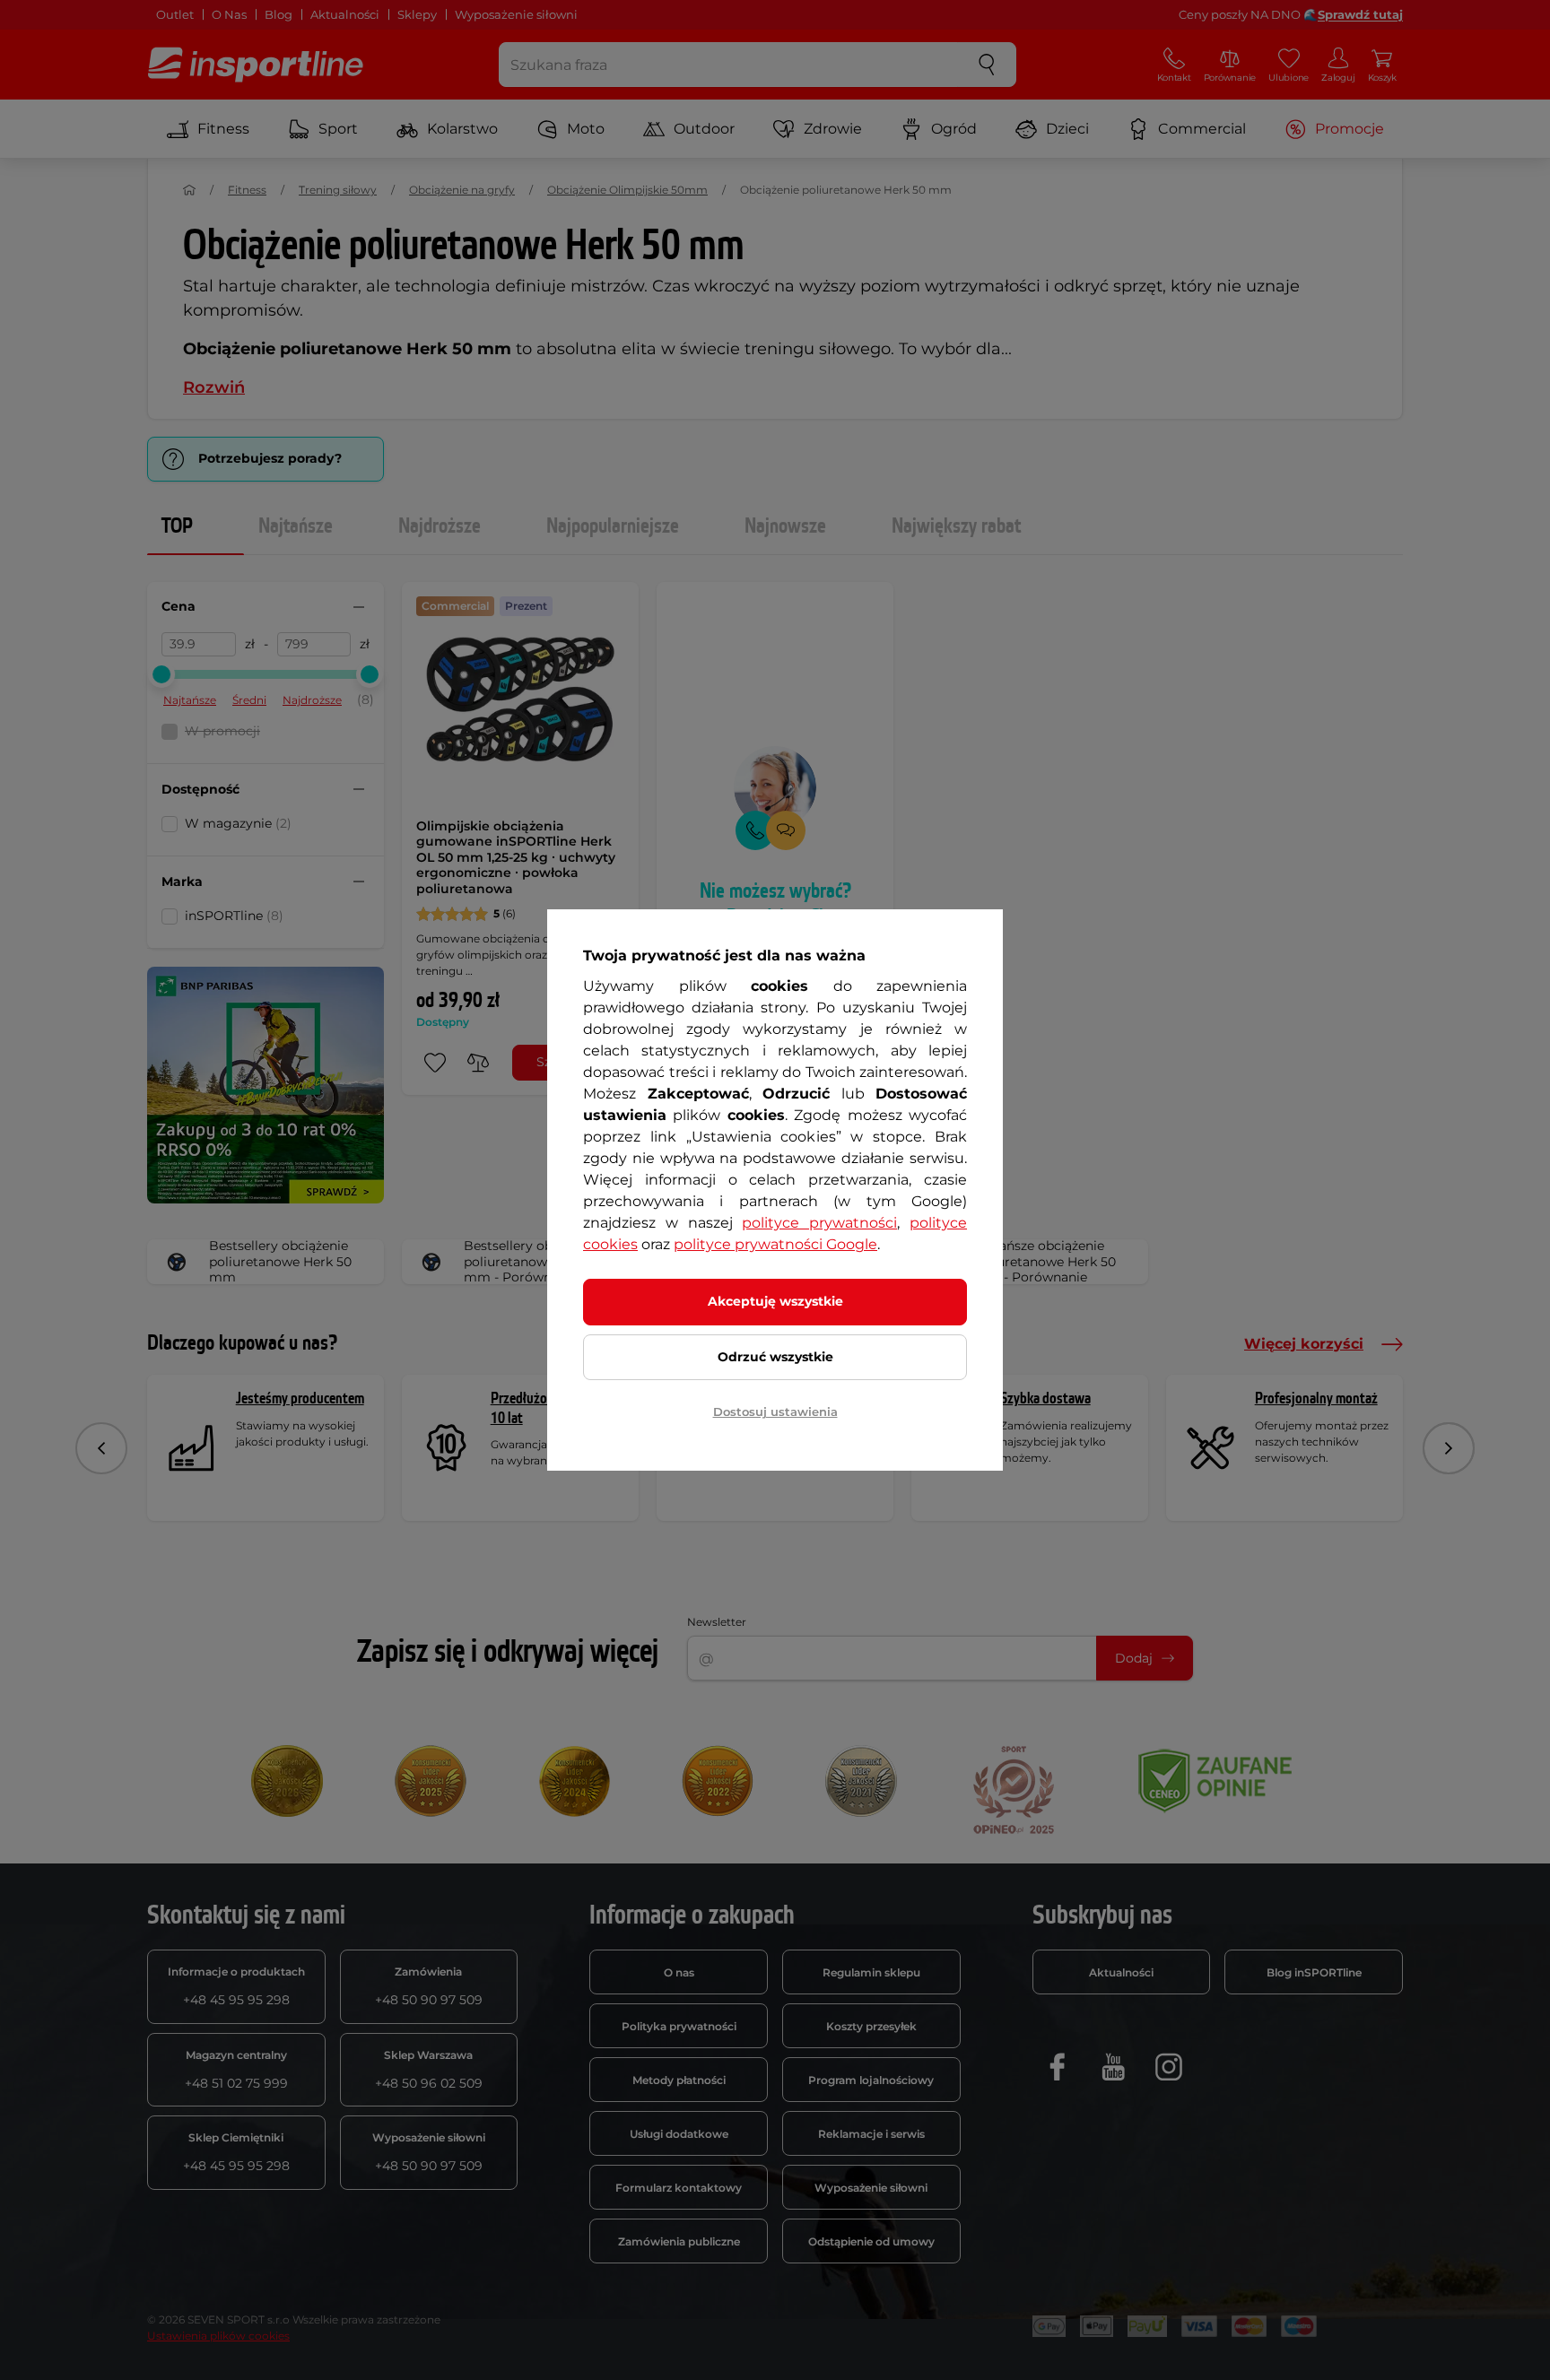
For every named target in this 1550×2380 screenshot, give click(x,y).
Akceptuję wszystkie (775, 1301)
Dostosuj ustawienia (775, 1411)
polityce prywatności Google (775, 1244)
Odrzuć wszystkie (775, 1357)
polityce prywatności (819, 1223)
